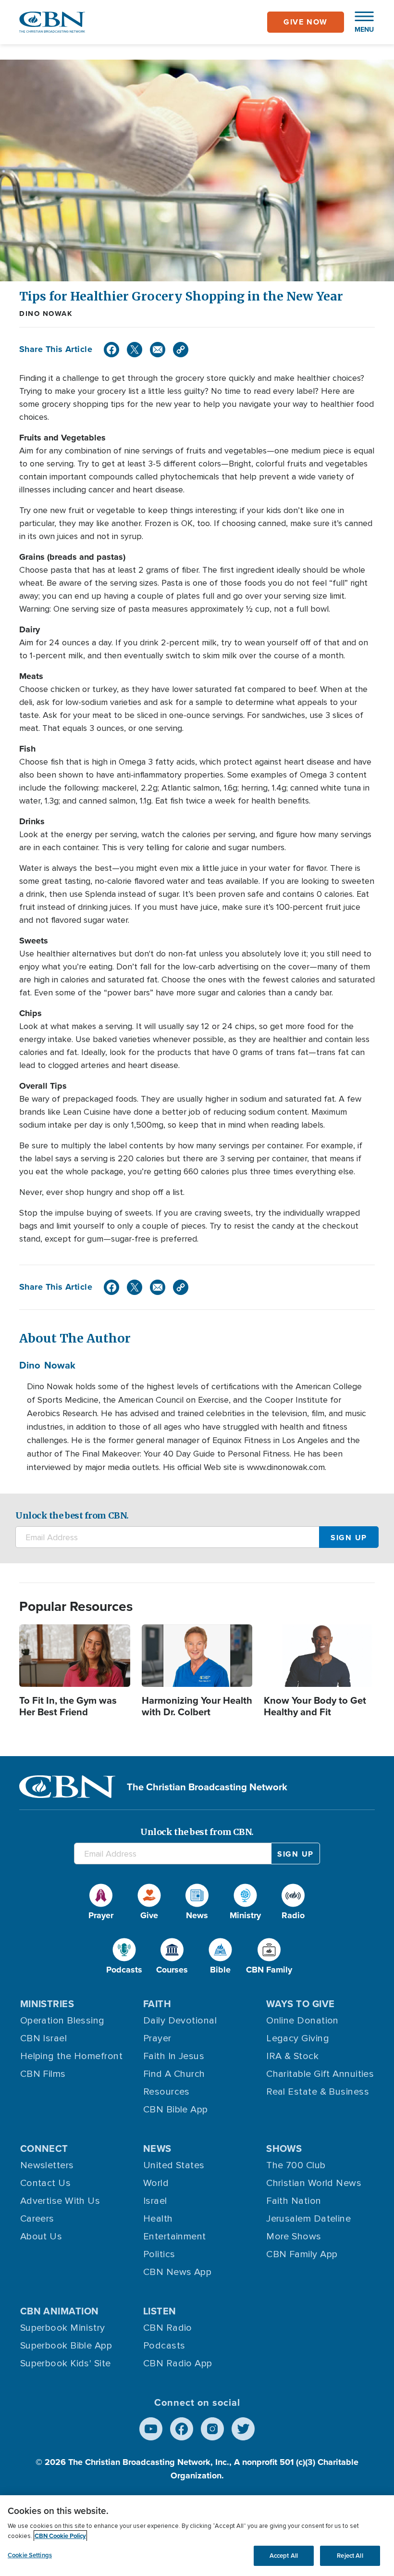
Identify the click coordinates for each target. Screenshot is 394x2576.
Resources (166, 2092)
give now (306, 22)
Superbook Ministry (63, 2328)
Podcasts (164, 2346)
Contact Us (46, 2183)
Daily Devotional (180, 2021)
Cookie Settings (30, 2555)
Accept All (284, 2556)
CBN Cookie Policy (60, 2536)
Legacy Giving (298, 2038)
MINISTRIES (47, 2004)
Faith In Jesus (174, 2056)
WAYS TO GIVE (300, 2004)
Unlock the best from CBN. (72, 1515)
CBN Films (43, 2074)
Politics (159, 2254)
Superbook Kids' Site (66, 2363)
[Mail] (158, 350)
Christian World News (314, 2183)
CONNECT (44, 2148)
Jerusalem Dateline (308, 2219)
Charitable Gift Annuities (320, 2074)
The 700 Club (296, 2165)
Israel (155, 2201)
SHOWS (284, 2148)
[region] (197, 2536)
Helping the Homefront (71, 2056)
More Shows (294, 2237)
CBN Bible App (176, 2110)
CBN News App (177, 2272)
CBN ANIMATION (60, 2311)
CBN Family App (302, 2254)
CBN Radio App (178, 2363)
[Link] (181, 350)
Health (158, 2219)
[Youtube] (151, 2429)
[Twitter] (135, 350)
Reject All (350, 2556)
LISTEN (160, 2311)
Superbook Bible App (66, 2346)
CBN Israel (44, 2038)
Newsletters (47, 2165)
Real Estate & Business (318, 2092)
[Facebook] (111, 350)
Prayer (157, 2038)
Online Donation (302, 2021)
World (156, 2183)
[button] (359, 22)
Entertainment (175, 2237)
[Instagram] (212, 2429)
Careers (37, 2219)
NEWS (157, 2148)
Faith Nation (294, 2201)
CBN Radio (168, 2328)
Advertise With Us (60, 2201)
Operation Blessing (62, 2021)
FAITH (157, 2004)
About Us (41, 2237)
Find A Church (174, 2074)
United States (174, 2165)
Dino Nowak (46, 314)
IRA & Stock (292, 2056)
